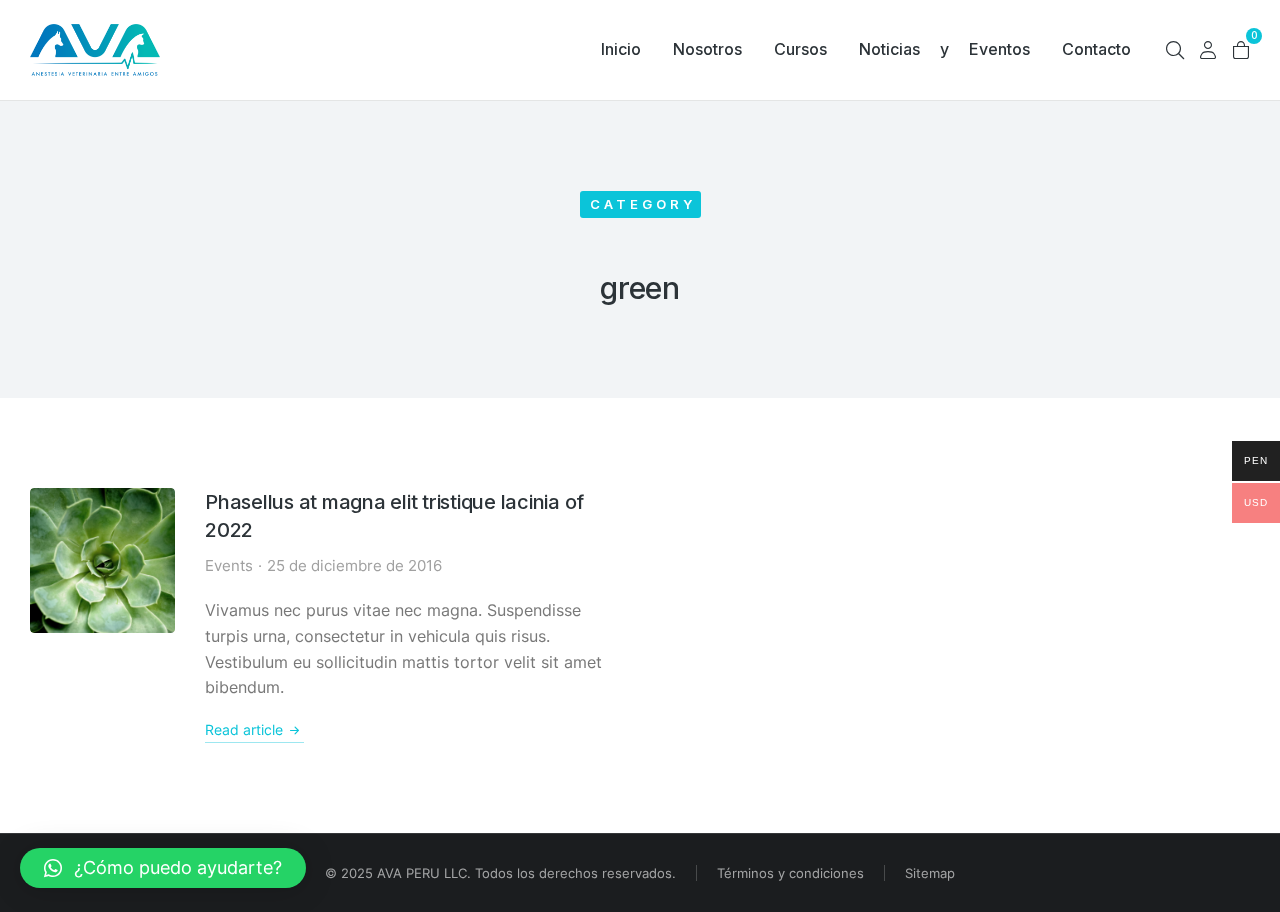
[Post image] (102, 560)
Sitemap (930, 873)
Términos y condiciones (790, 873)
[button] (163, 868)
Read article (244, 729)
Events (229, 565)
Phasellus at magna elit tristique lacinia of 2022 (394, 516)
